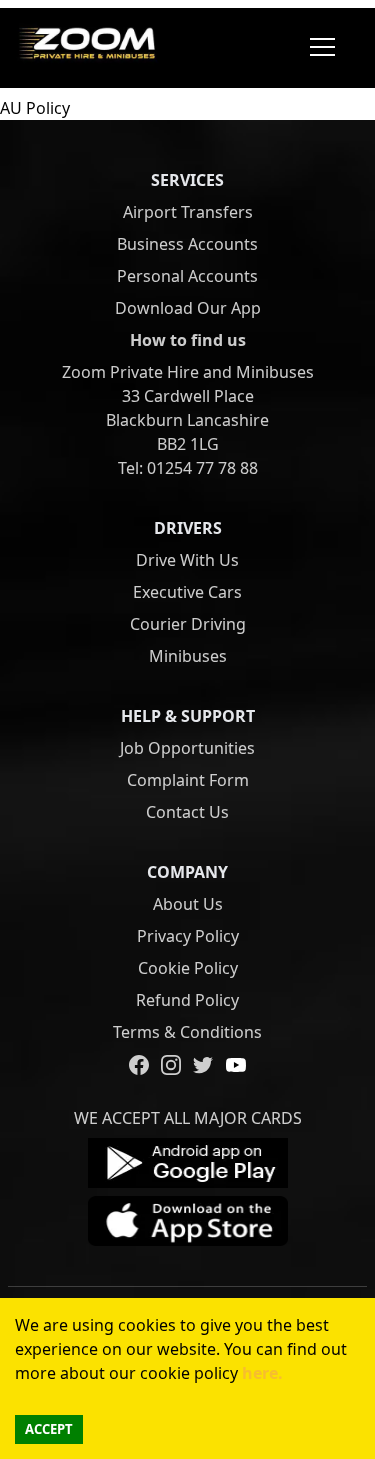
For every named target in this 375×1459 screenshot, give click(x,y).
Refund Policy (187, 1000)
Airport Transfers (188, 212)
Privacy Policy (188, 936)
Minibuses (188, 656)
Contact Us (187, 812)
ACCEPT (49, 1429)
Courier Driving (188, 624)
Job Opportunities (187, 748)
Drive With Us (187, 560)
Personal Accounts (187, 276)
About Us (188, 904)
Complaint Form (188, 780)
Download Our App (188, 308)
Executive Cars (187, 592)
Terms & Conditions (187, 1032)
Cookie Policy (188, 968)
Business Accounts (187, 244)
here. (260, 1373)
